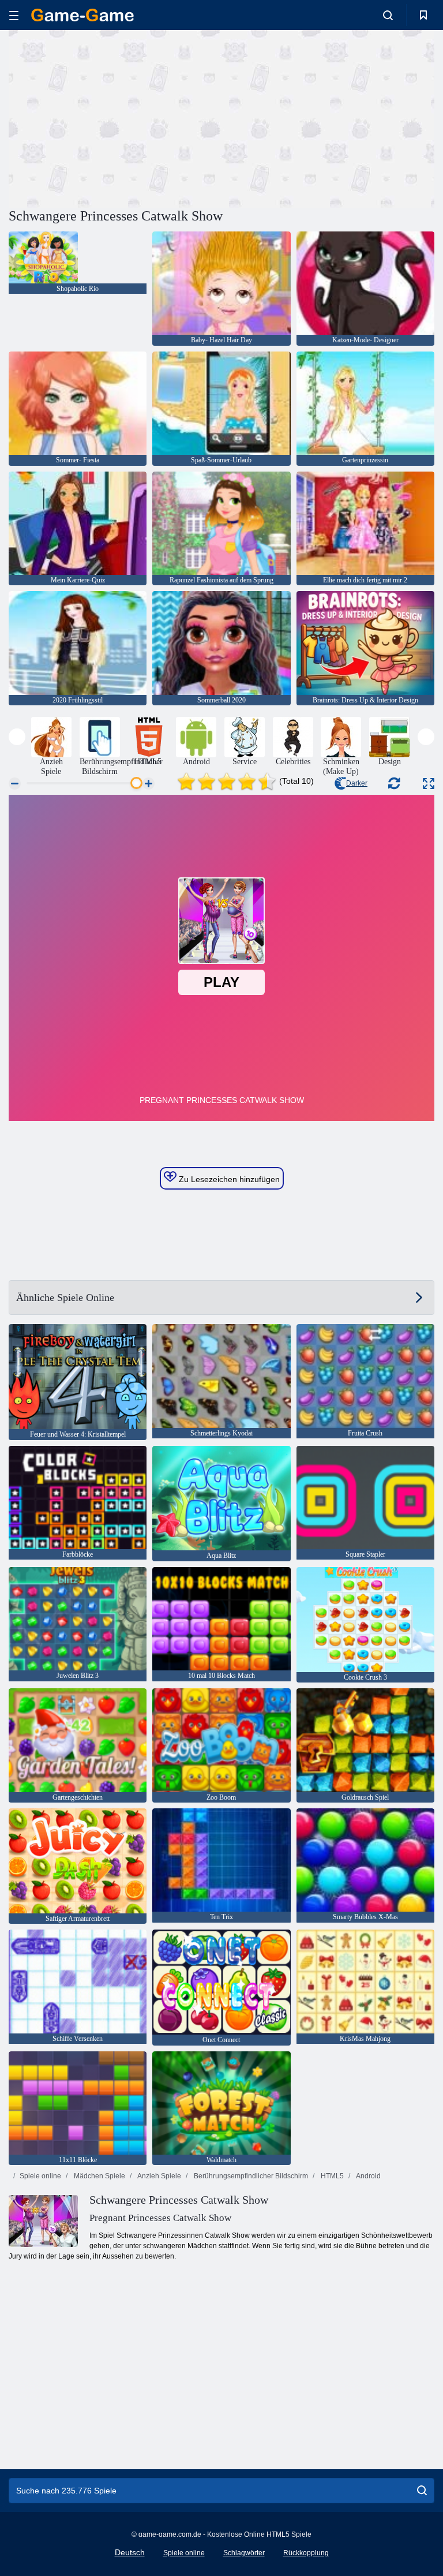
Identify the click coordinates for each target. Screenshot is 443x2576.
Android (368, 2176)
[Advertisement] (115, 117)
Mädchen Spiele (99, 2176)
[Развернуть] (429, 784)
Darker (357, 783)
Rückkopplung (306, 2553)
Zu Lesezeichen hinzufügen (228, 1179)
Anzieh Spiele (159, 2176)
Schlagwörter (244, 2553)
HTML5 (331, 2176)
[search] (422, 2491)
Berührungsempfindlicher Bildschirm (250, 2176)
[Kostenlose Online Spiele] (82, 15)
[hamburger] (14, 15)
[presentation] (17, 737)
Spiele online (40, 2176)
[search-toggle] (388, 15)
